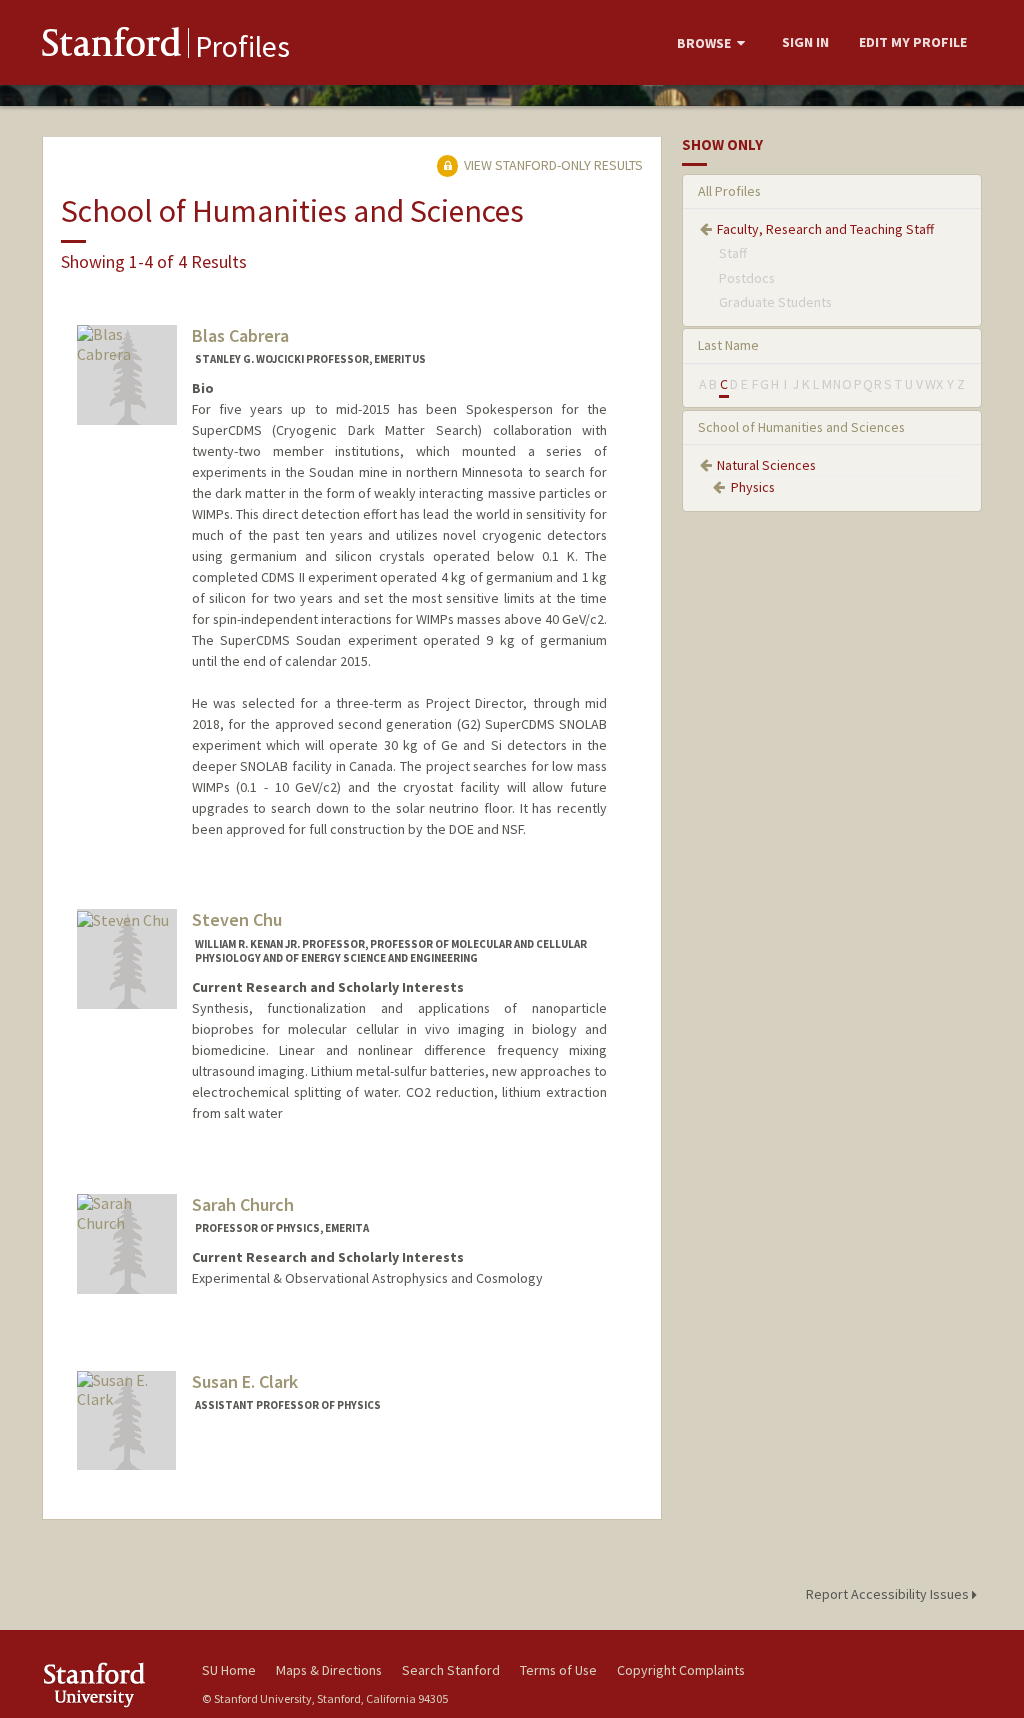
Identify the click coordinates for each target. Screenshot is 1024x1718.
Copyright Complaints (681, 1670)
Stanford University (112, 1684)
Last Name (728, 345)
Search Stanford (451, 1670)
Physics (753, 487)
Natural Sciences (766, 465)
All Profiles (729, 191)
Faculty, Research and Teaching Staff (825, 229)
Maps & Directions (329, 1670)
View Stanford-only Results (552, 165)
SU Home (229, 1670)
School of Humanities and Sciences (801, 427)
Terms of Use (558, 1670)
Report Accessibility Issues (889, 1594)
